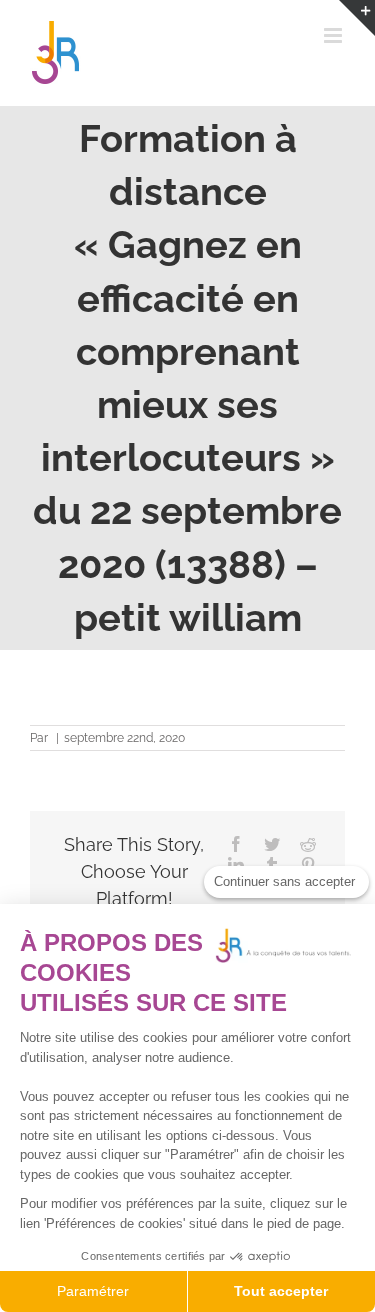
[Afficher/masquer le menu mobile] (334, 35)
